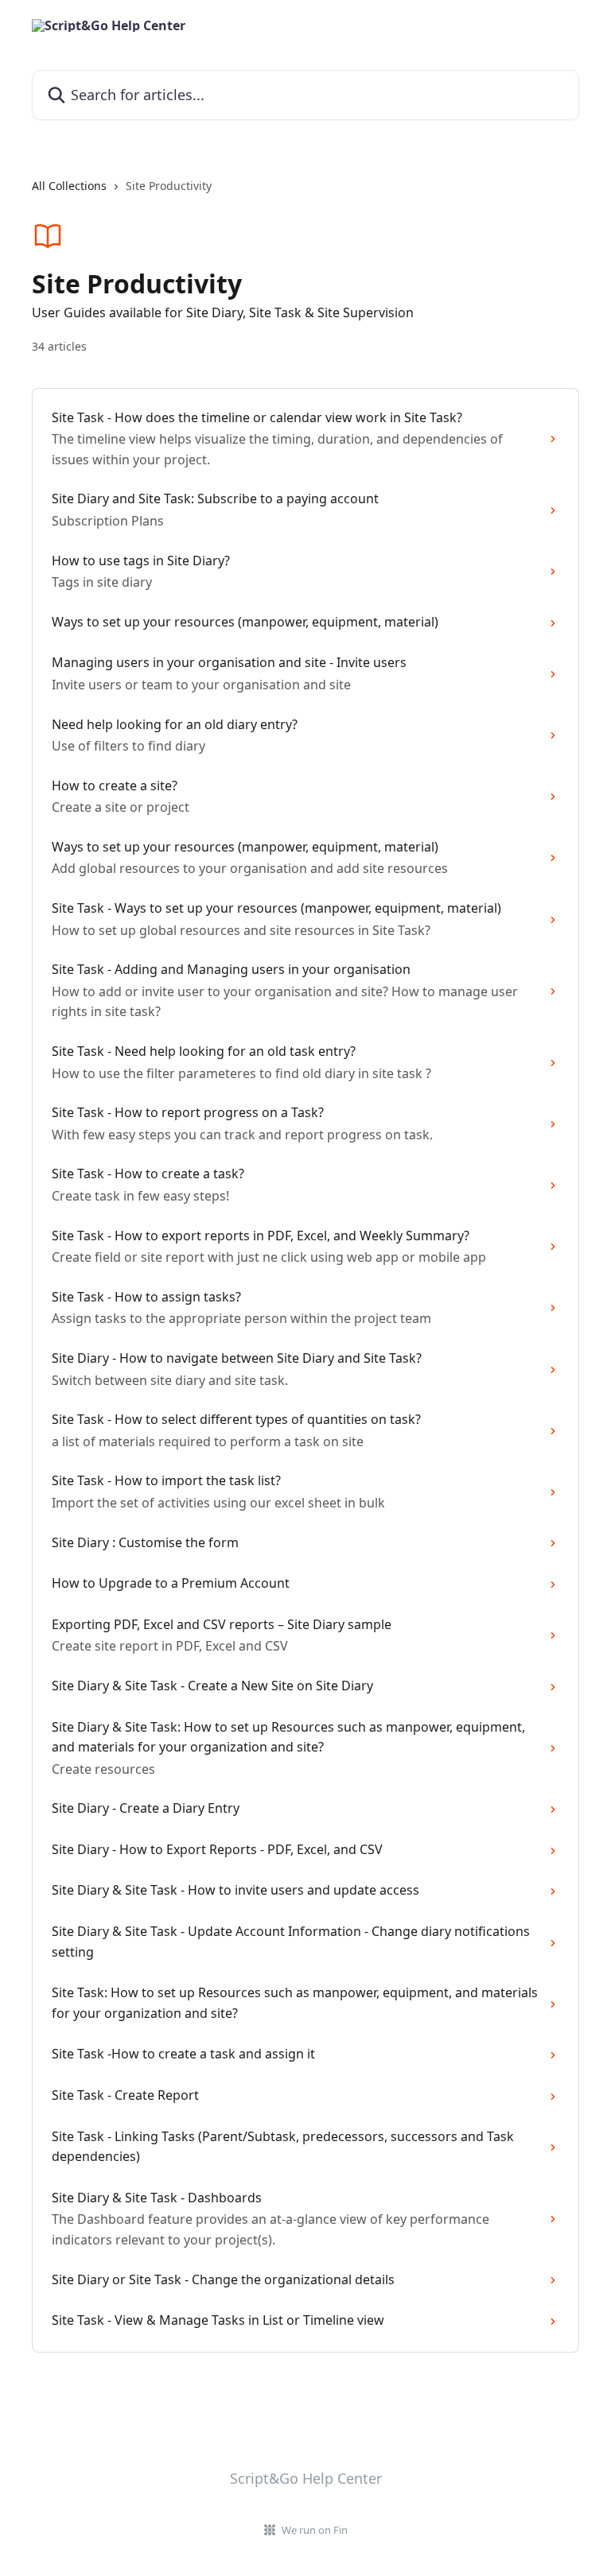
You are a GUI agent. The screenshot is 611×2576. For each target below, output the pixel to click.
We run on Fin (315, 2530)
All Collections (69, 186)
